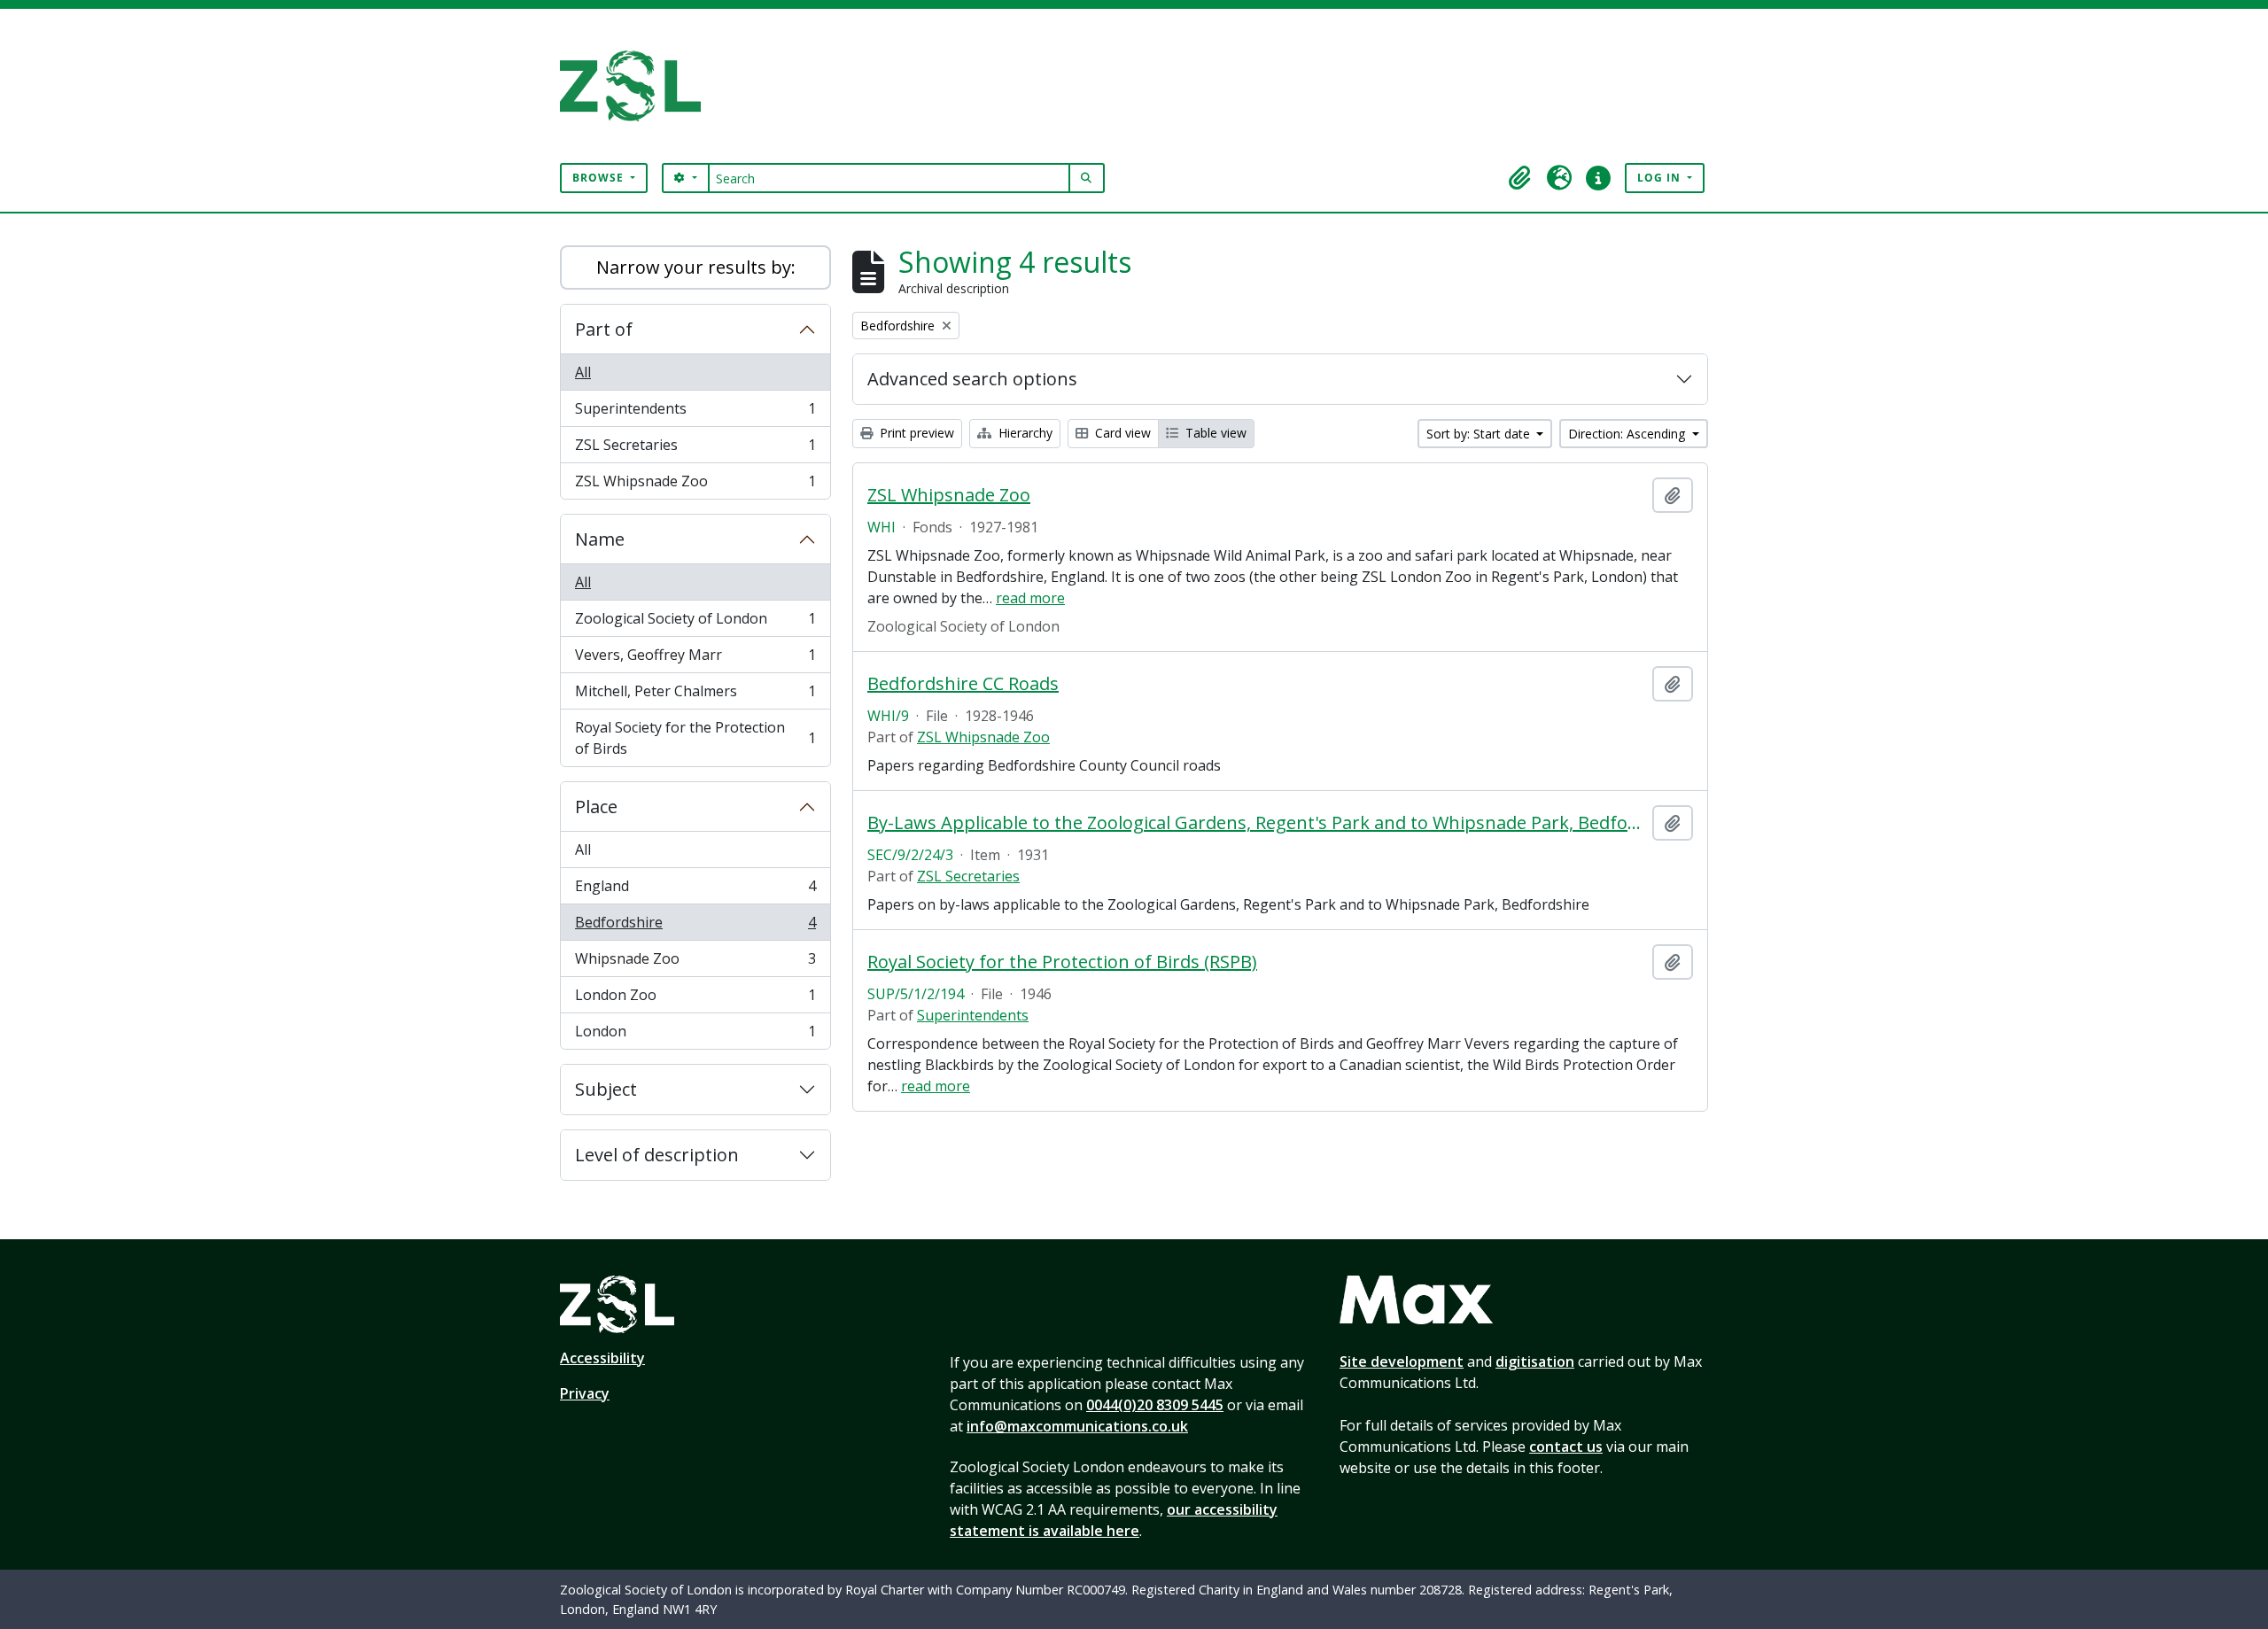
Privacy (585, 1393)
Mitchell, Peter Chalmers (695, 695)
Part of (604, 329)
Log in (1661, 178)
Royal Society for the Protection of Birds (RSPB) (1062, 962)
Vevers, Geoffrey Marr (695, 659)
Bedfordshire (695, 927)
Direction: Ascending (1628, 434)
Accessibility (602, 1358)
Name (600, 539)
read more (1030, 598)
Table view (1214, 433)
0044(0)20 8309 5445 (1155, 1405)
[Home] (637, 86)
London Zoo (695, 999)
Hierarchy (1024, 433)
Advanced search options (972, 379)
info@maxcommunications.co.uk (1077, 1426)
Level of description (657, 1155)
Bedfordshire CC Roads (963, 684)
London (695, 1035)
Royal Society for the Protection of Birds (695, 738)
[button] (1520, 178)
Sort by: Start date (1480, 434)
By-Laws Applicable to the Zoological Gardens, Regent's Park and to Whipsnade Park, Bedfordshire (1256, 823)
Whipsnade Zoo (695, 963)
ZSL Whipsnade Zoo (695, 485)
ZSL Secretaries (695, 449)
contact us (1566, 1447)
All (583, 372)
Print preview (915, 433)
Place (596, 807)
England (695, 890)
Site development (1402, 1361)
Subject (606, 1089)
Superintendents (695, 413)
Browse (600, 178)
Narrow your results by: (696, 267)
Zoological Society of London (695, 623)
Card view (1121, 433)
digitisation (1535, 1361)
